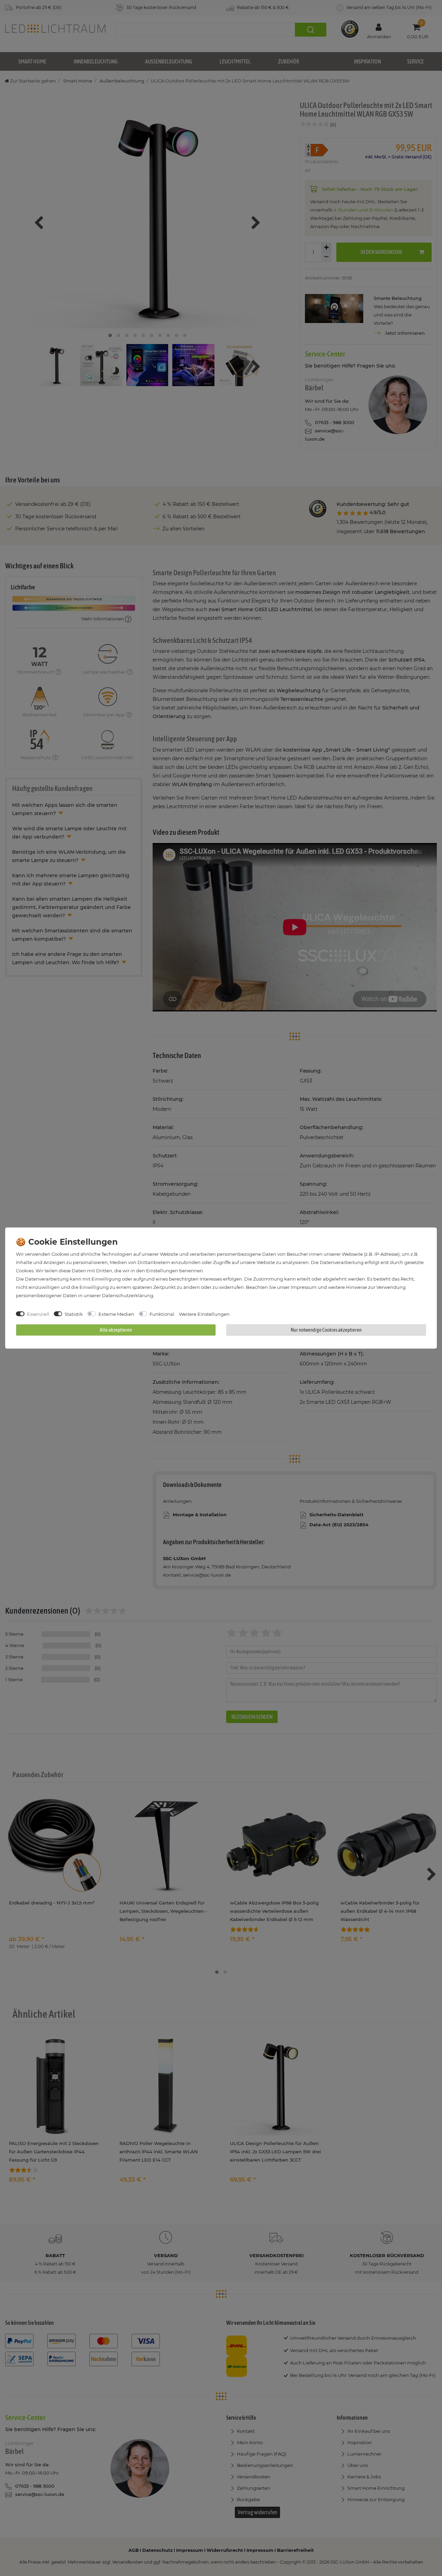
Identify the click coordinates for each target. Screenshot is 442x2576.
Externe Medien (116, 1314)
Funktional (162, 1314)
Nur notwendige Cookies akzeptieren (326, 1330)
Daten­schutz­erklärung (128, 1295)
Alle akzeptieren (116, 1330)
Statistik (74, 1314)
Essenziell (38, 1314)
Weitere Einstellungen (204, 1314)
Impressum (304, 1287)
